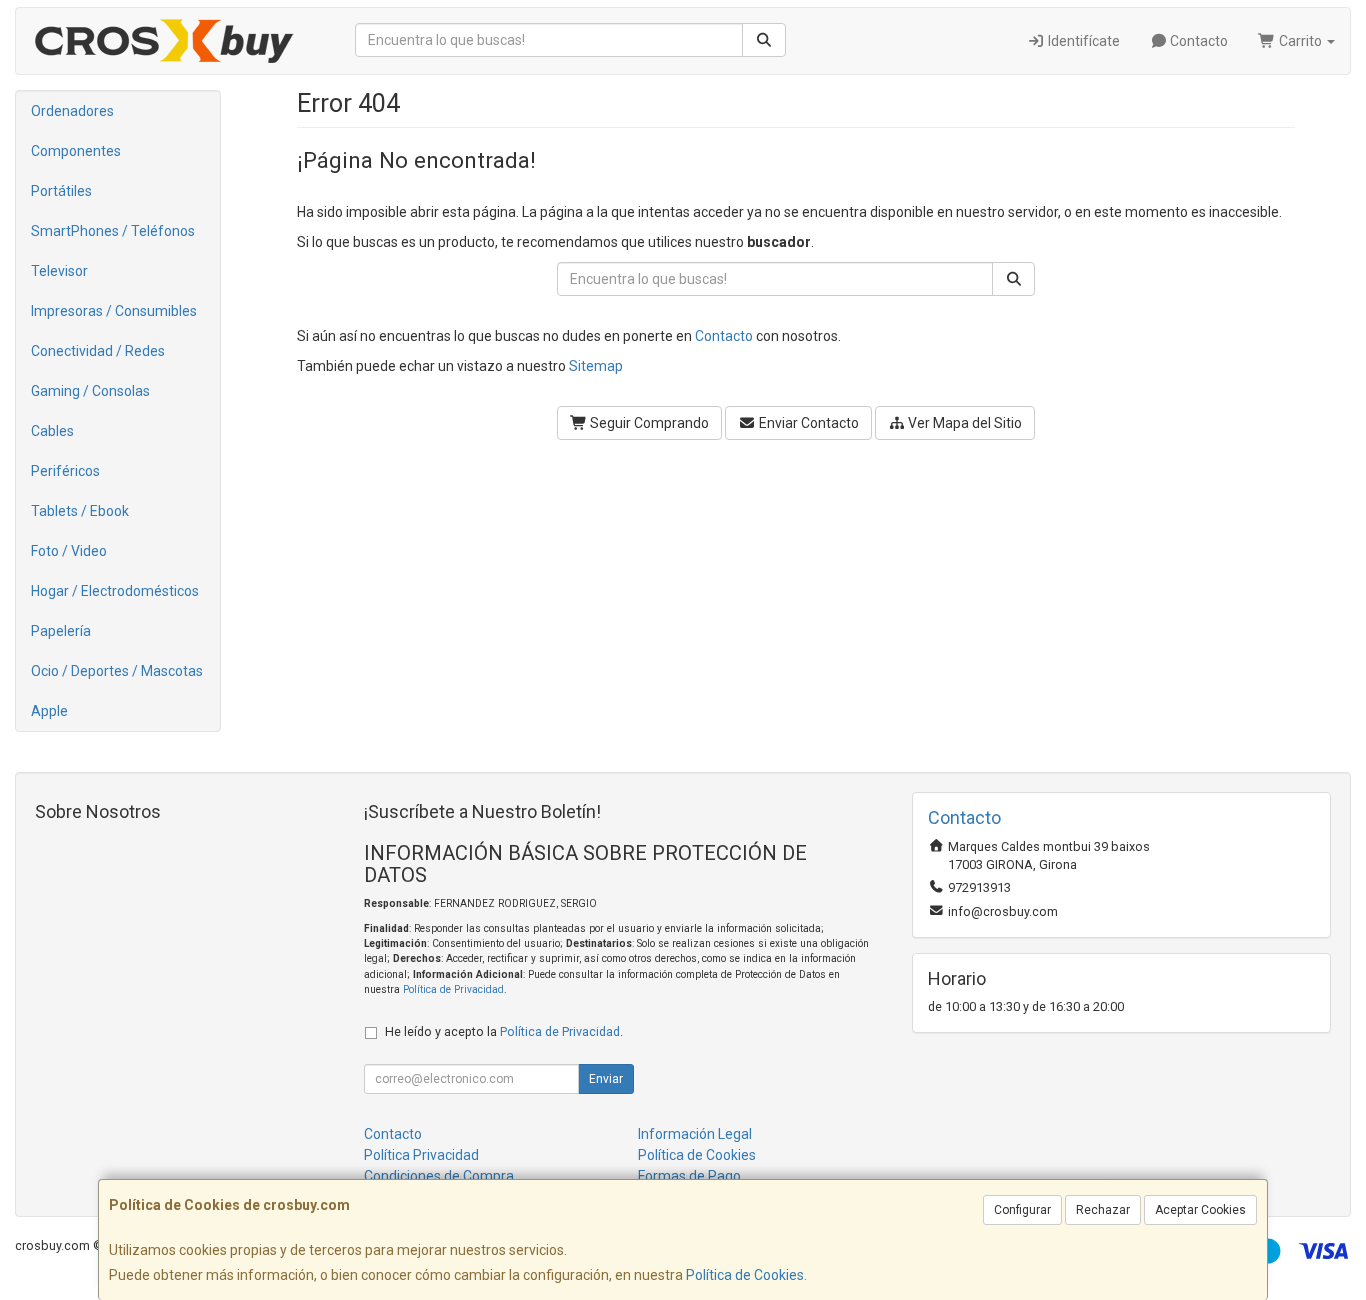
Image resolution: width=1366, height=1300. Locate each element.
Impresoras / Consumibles (114, 311)
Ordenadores (72, 111)
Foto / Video (69, 551)
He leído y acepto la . (504, 1031)
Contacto (1197, 41)
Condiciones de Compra (439, 1176)
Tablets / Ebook (80, 511)
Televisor (59, 271)
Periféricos (65, 471)
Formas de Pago (689, 1176)
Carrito (1300, 41)
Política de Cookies (745, 1275)
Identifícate (1082, 41)
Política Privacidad (421, 1155)
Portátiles (61, 191)
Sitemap (596, 366)
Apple (49, 711)
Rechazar (1103, 1210)
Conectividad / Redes (98, 351)
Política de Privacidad (453, 989)
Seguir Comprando (648, 423)
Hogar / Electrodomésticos (115, 591)
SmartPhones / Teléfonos (113, 231)
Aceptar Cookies (1200, 1210)
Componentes (76, 151)
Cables (52, 431)
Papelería (61, 631)
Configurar (1022, 1210)
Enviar (606, 1079)
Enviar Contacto (807, 423)
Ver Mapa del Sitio (963, 423)
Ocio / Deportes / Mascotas (117, 671)
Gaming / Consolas (90, 391)
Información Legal (695, 1134)
